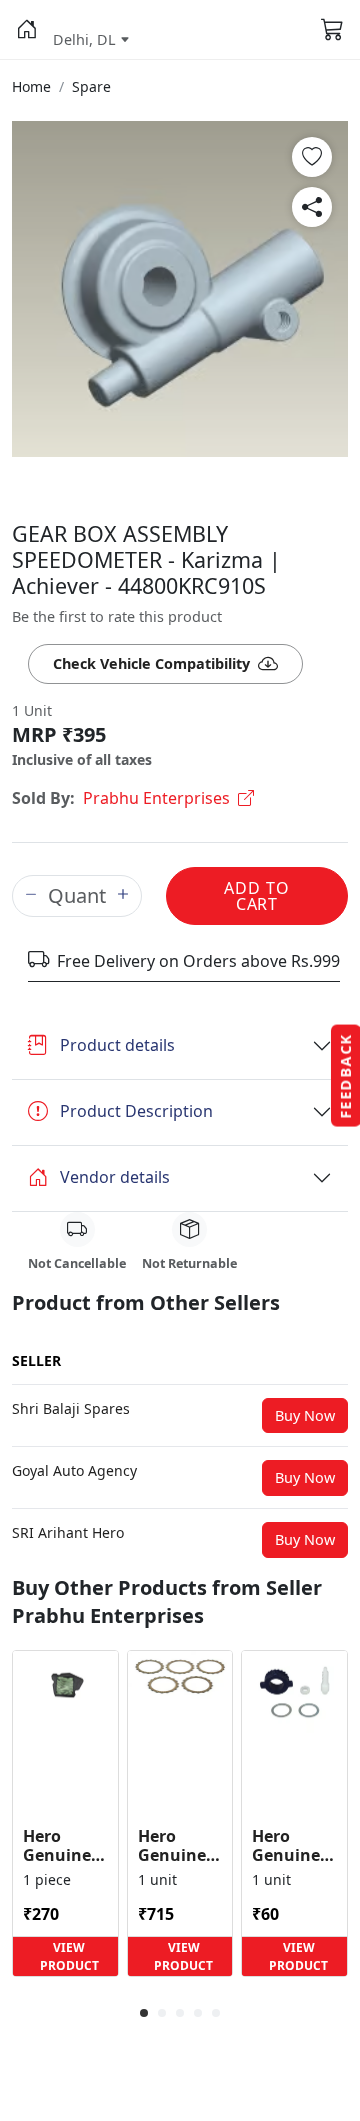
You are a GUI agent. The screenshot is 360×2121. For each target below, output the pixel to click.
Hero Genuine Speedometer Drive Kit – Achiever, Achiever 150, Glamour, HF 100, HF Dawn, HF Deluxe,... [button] (294, 1846)
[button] (26, 30)
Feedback (345, 1076)
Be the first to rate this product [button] (117, 616)
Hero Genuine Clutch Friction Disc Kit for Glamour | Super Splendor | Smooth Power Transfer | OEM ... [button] (180, 1846)
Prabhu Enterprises (156, 798)
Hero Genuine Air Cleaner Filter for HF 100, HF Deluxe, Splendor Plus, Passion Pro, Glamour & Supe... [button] (64, 1846)
